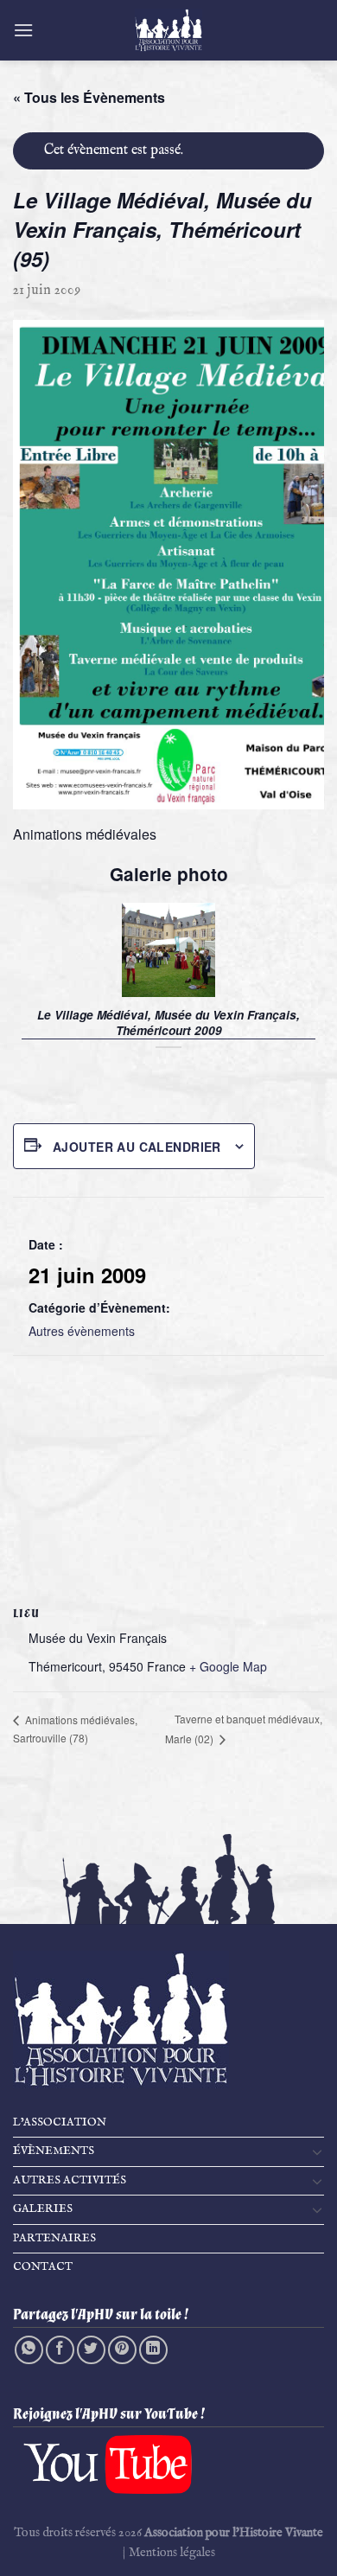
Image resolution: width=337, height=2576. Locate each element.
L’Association (60, 2122)
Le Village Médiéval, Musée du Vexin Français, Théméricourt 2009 (168, 1023)
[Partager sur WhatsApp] (29, 2350)
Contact (43, 2267)
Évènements (54, 2151)
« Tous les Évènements (89, 97)
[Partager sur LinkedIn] (153, 2350)
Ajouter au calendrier (137, 1147)
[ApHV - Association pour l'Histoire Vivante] (168, 30)
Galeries (43, 2209)
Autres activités (70, 2180)
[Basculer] (317, 2151)
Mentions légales (172, 2553)
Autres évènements (82, 1331)
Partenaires (54, 2238)
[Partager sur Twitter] (91, 2350)
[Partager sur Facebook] (60, 2350)
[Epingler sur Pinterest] (122, 2350)
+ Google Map (228, 1666)
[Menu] (23, 30)
